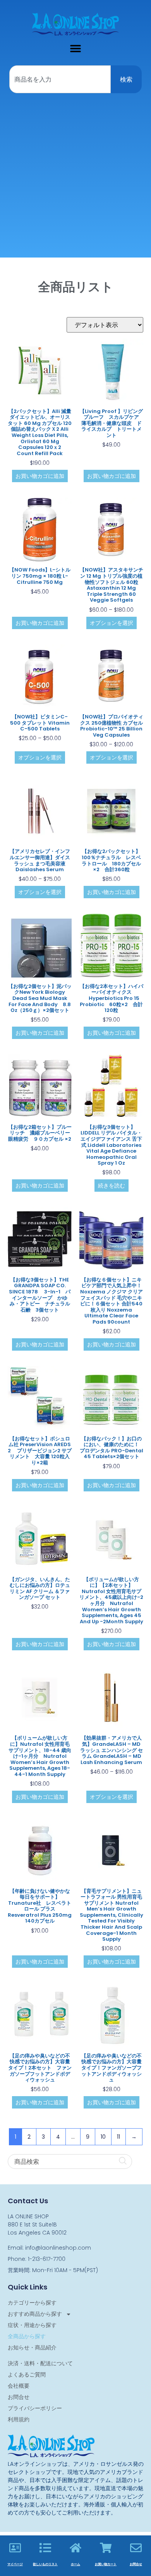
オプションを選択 (112, 623)
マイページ (15, 2564)
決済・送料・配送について (40, 2363)
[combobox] (60, 79)
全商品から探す (27, 2336)
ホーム (75, 2564)
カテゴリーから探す (32, 2303)
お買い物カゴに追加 (40, 476)
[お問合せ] (136, 2548)
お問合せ (19, 2397)
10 (103, 2137)
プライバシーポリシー (35, 2408)
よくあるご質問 (27, 2375)
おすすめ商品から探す (35, 2314)
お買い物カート (106, 2564)
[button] (76, 48)
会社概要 (19, 2386)
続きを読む (112, 1186)
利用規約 (19, 2419)
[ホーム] (75, 2548)
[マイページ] (15, 2548)
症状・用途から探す (32, 2325)
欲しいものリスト (45, 2564)
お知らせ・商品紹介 (32, 2347)
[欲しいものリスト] (45, 2548)
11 (118, 2137)
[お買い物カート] (106, 2548)
